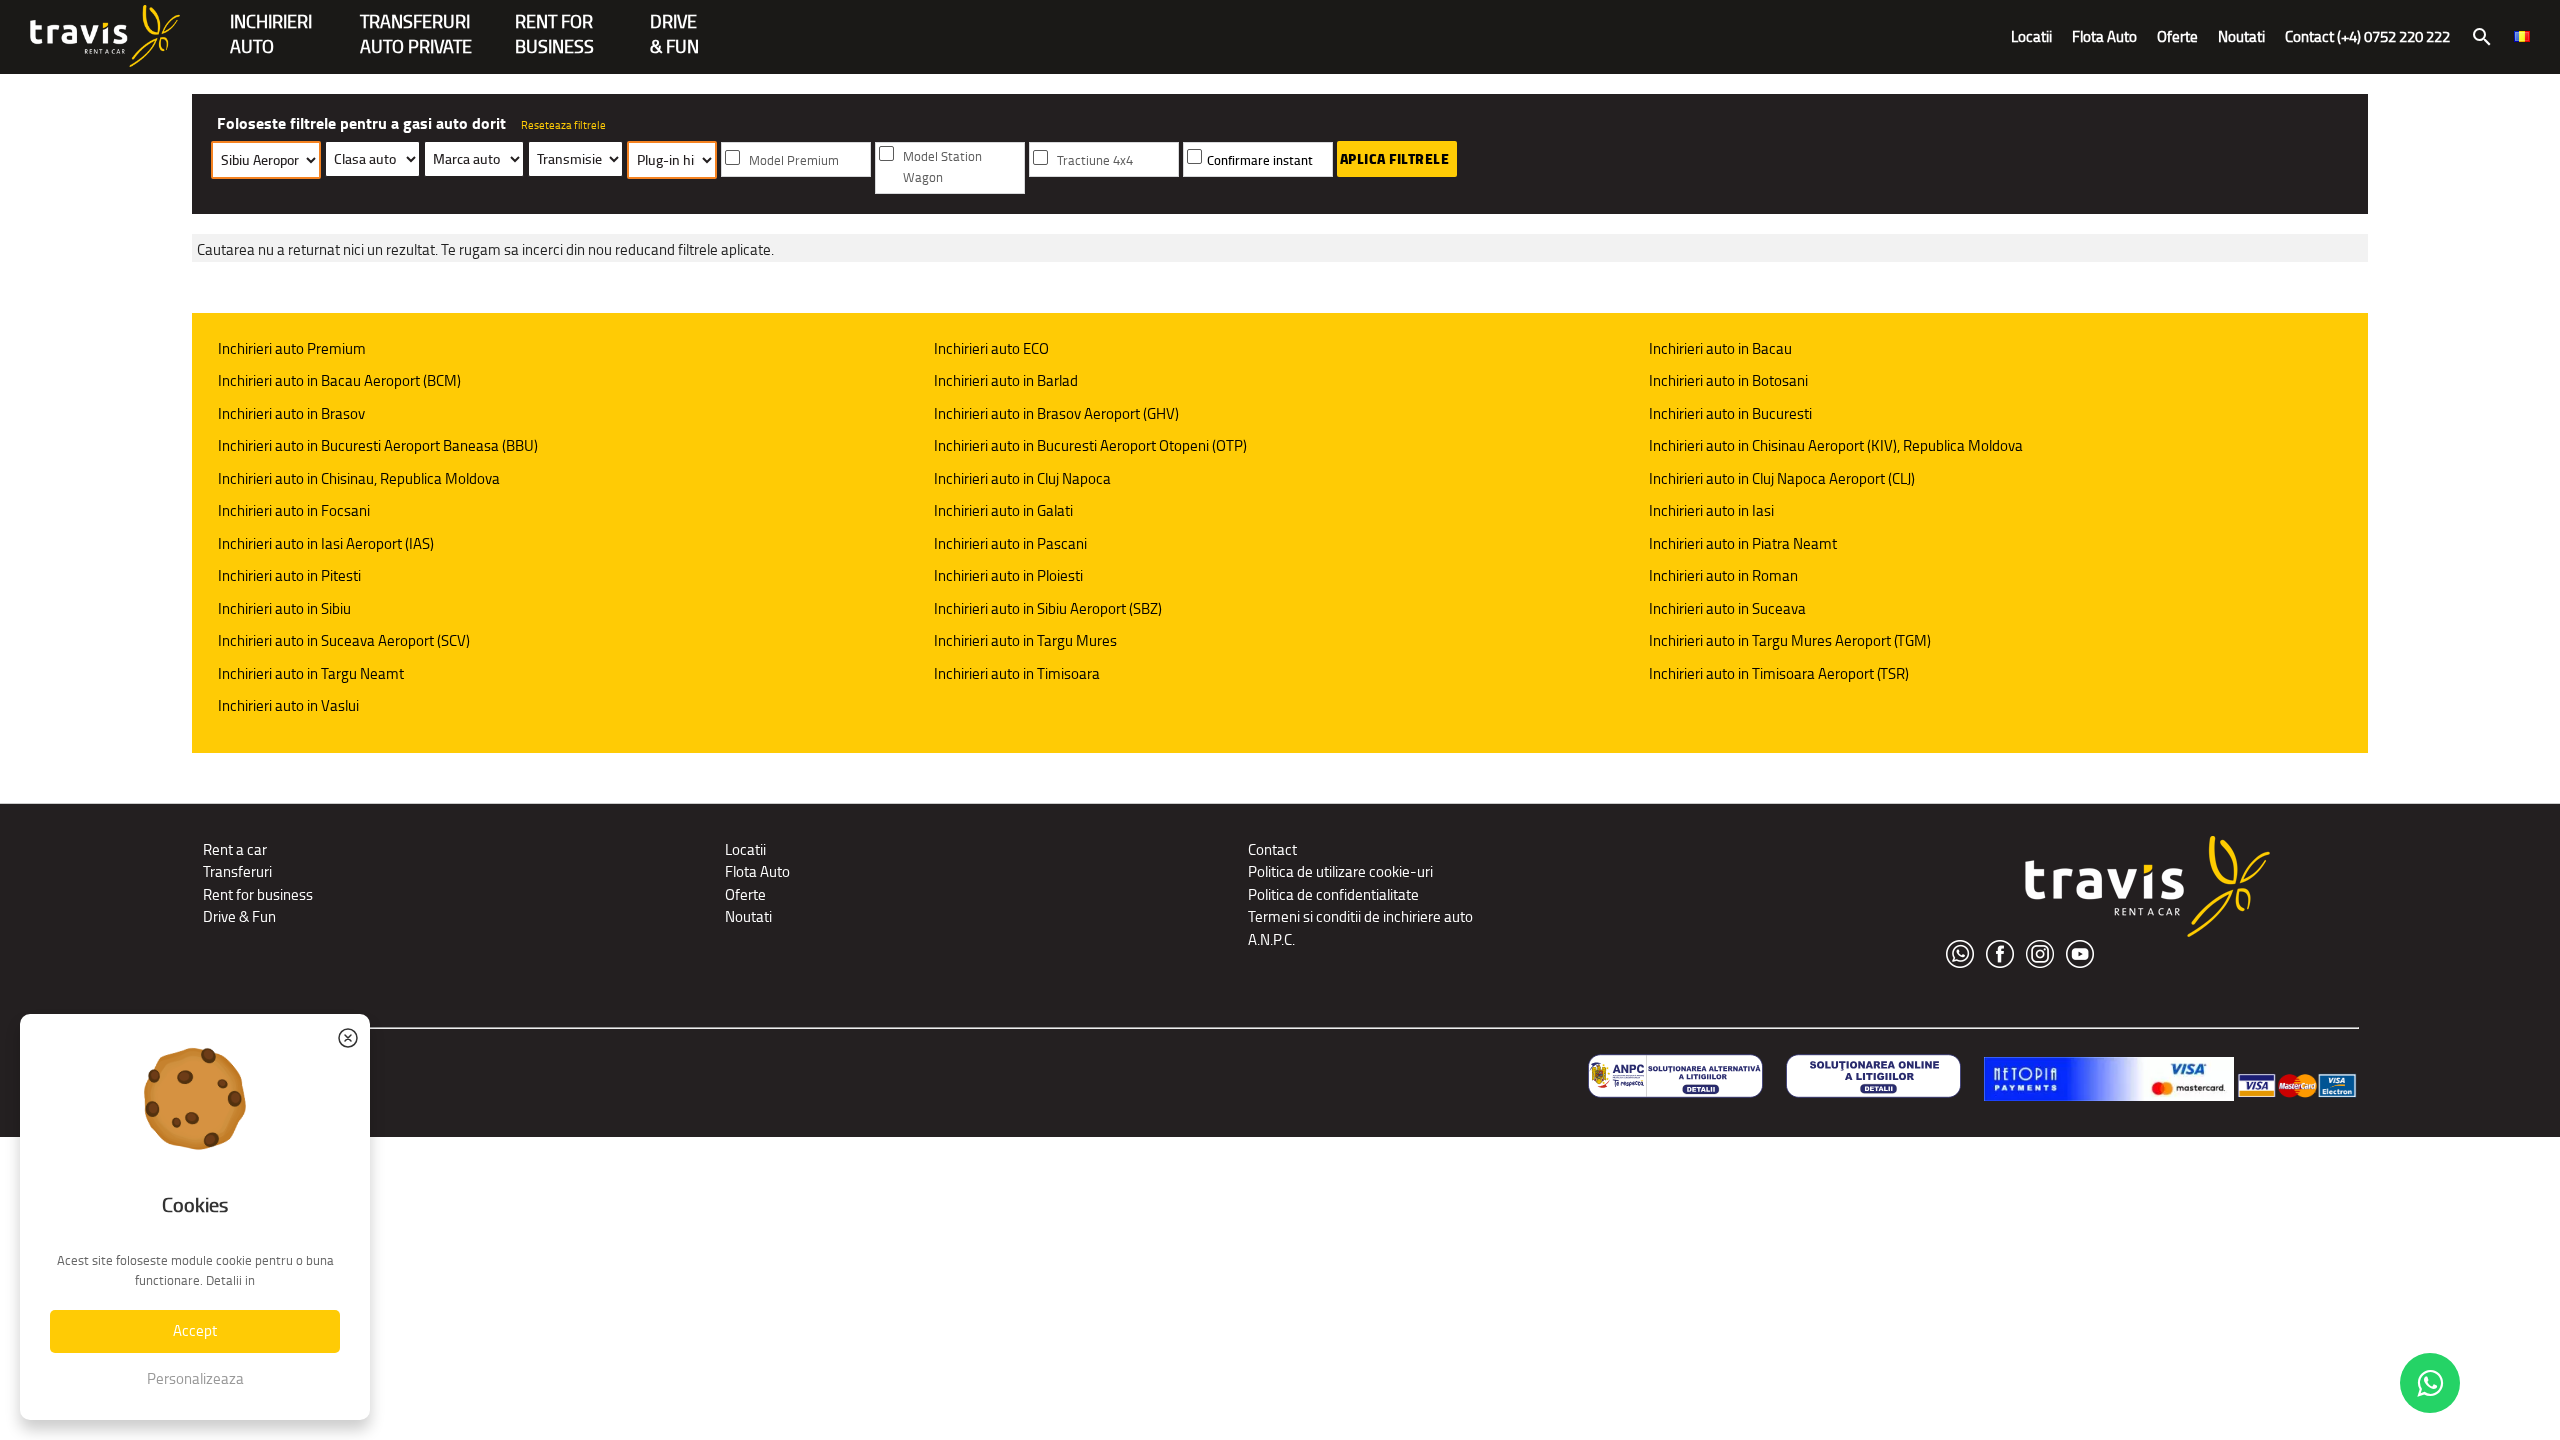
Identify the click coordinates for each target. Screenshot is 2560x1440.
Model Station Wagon (942, 167)
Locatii (2031, 36)
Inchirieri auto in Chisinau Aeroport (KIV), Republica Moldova (1836, 445)
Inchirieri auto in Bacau (1720, 348)
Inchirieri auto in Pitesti (289, 575)
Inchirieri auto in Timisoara (1017, 673)
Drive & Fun (674, 23)
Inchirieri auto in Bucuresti (1730, 413)
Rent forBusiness (554, 23)
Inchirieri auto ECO (991, 348)
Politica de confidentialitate (1333, 894)
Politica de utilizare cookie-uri (1340, 871)
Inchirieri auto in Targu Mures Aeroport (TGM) (1790, 640)
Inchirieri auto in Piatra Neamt (1743, 543)
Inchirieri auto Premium (292, 348)
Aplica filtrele (1395, 159)
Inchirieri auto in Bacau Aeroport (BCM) (339, 380)
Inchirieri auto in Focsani (294, 510)
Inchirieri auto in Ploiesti (1008, 575)
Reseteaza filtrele (563, 125)
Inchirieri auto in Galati (1003, 510)
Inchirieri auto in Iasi (1711, 510)
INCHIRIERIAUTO (271, 23)
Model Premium (794, 160)
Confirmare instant (1260, 160)
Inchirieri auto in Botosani (1728, 380)
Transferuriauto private (416, 23)
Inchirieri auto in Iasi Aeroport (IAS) (326, 543)
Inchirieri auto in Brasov (291, 413)
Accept (195, 1330)
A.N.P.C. (1271, 939)
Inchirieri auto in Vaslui (288, 705)
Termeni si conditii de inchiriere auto (1360, 916)
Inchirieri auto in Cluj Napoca (1022, 478)
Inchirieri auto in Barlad (1006, 380)
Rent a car (235, 849)
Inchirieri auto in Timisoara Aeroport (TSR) (1779, 673)
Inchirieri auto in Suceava (1727, 608)
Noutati (2241, 36)
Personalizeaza (195, 1378)
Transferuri (237, 871)
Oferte (2177, 36)
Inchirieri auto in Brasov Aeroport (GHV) (1056, 413)
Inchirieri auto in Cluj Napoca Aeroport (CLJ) (1782, 478)
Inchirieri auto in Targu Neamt (311, 673)
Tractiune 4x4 (1095, 160)
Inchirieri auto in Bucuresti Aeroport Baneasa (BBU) (378, 445)
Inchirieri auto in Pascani (1010, 543)
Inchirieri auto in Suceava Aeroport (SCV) (344, 640)
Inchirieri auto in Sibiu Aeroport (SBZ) (1048, 608)
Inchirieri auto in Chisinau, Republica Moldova (359, 478)
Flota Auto (2104, 36)
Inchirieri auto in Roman (1723, 575)
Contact (1272, 849)
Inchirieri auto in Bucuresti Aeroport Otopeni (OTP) (1090, 445)
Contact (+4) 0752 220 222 (2367, 36)
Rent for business (258, 894)
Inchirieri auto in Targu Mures (1025, 640)
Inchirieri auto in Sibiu (284, 608)
